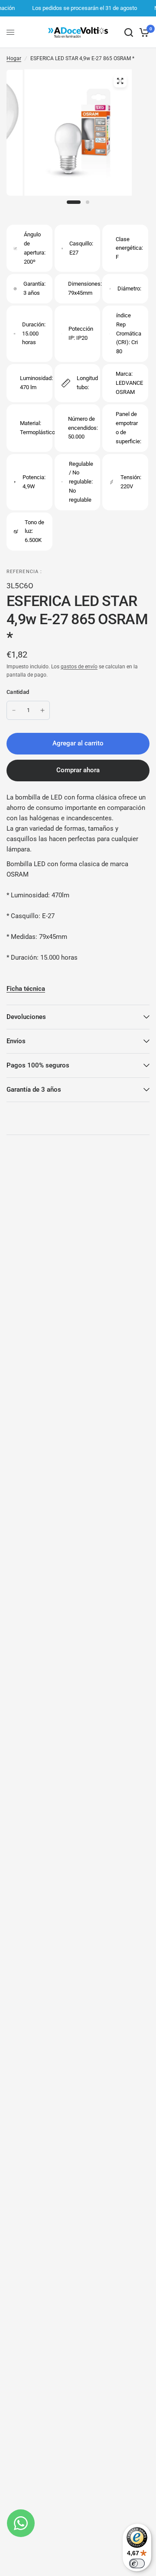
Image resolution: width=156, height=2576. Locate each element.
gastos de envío (79, 667)
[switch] (137, 2563)
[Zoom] (120, 81)
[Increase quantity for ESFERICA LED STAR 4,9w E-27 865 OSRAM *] (42, 710)
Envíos (16, 1041)
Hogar (14, 58)
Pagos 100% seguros (38, 1065)
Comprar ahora (78, 770)
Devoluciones (26, 1017)
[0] (143, 32)
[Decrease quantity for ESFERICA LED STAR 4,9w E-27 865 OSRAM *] (14, 710)
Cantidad (18, 692)
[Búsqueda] (129, 32)
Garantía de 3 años (34, 1090)
